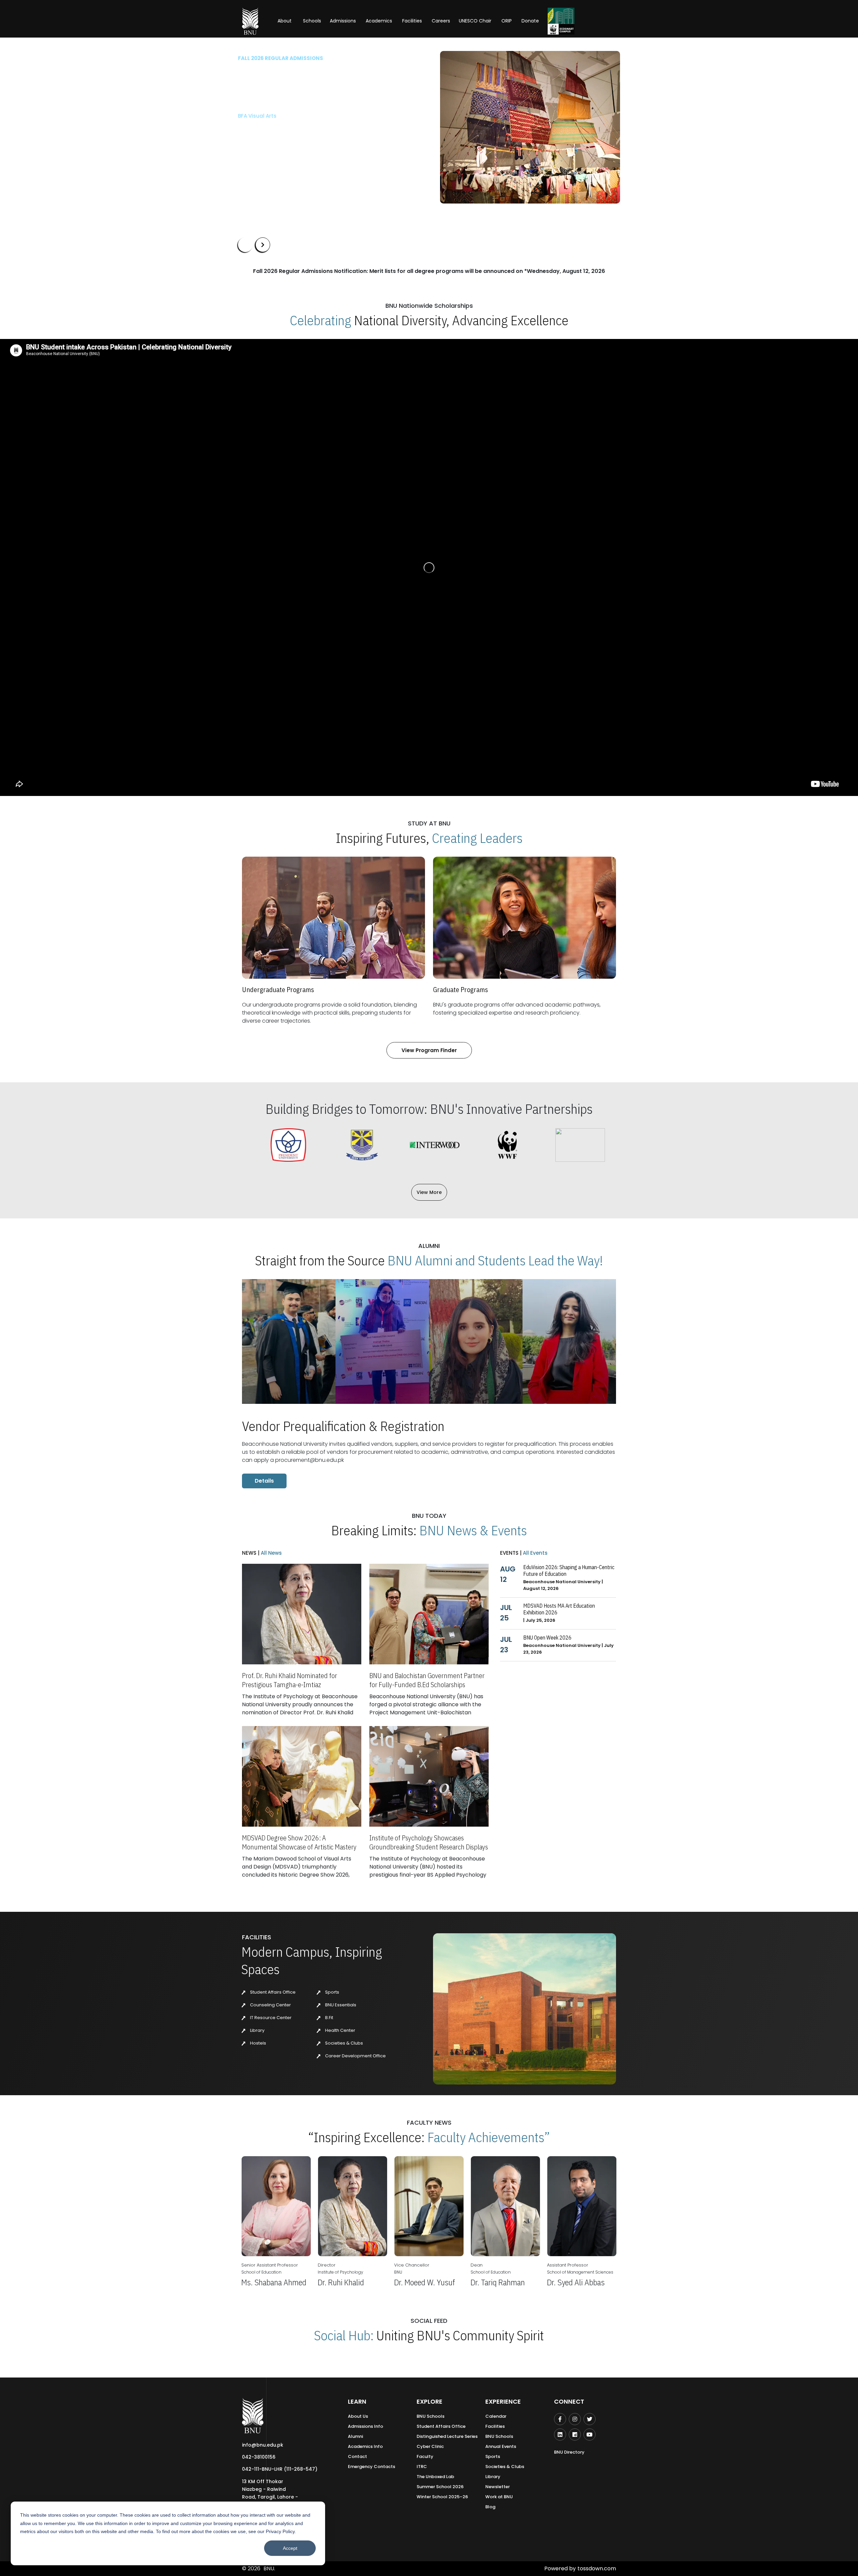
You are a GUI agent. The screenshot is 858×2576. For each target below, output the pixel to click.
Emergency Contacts (372, 2467)
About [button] (285, 21)
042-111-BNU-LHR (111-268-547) (280, 2469)
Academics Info (365, 2446)
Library (257, 2030)
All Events (535, 1553)
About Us (358, 2416)
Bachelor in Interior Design (272, 127)
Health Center (340, 2030)
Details (264, 1481)
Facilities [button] (412, 21)
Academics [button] (379, 21)
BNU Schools (431, 2416)
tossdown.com (597, 2568)
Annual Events (501, 2446)
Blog (490, 2507)
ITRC (422, 2467)
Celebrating (321, 320)
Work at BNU (499, 2497)
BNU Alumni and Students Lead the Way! (495, 1260)
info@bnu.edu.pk (263, 2445)
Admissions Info (365, 2426)
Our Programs (261, 147)
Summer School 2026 (440, 2487)
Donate (530, 21)
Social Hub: (344, 2335)
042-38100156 (259, 2457)
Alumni (355, 2436)
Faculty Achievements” (489, 2137)
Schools (312, 21)
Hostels (258, 2043)
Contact (357, 2456)
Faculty (425, 2456)
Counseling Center (270, 2005)
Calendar (496, 2416)
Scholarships (308, 147)
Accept (290, 2548)
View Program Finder (429, 1050)
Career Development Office (355, 2056)
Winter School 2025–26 (442, 2497)
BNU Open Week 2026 (547, 1638)
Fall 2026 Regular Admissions (281, 58)
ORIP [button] (507, 21)
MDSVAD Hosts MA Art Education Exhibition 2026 (559, 1609)
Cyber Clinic (430, 2446)
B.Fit (329, 2018)
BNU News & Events (473, 1530)
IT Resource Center (270, 2018)
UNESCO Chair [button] (475, 21)
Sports (332, 1992)
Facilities (495, 2426)
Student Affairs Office (272, 1992)
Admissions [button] (343, 21)
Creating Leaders (477, 838)
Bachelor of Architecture (269, 116)
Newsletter (498, 2487)
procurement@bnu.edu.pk (310, 1460)
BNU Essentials (340, 2005)
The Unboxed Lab (435, 2477)
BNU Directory (569, 2452)
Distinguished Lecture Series (447, 2436)
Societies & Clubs (344, 2043)
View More (429, 1192)
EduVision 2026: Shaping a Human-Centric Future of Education (569, 1570)
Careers (441, 21)
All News (271, 1553)
